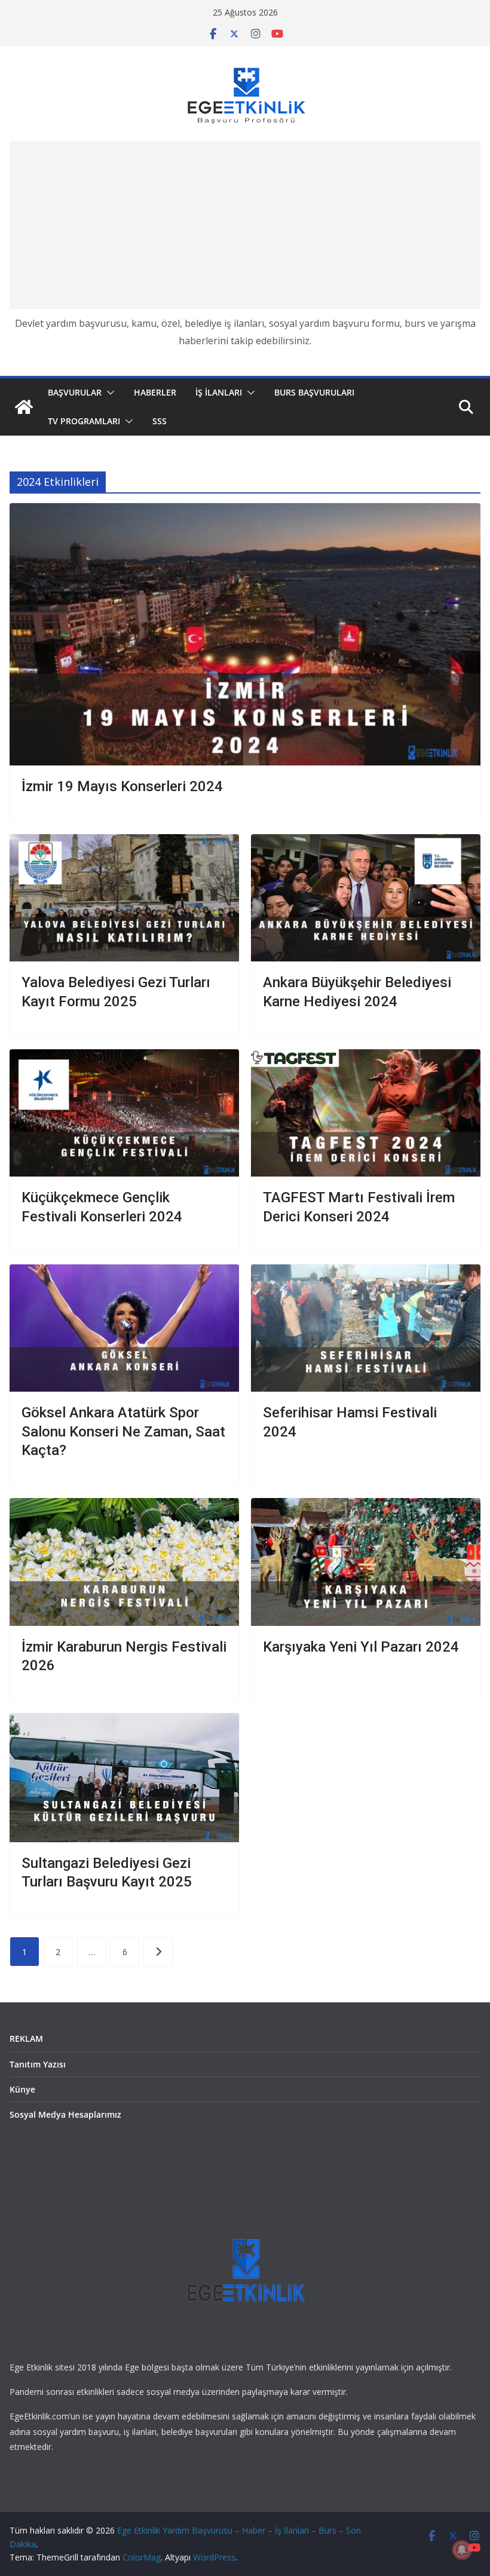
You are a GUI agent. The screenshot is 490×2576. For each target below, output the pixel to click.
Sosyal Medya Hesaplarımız (65, 2114)
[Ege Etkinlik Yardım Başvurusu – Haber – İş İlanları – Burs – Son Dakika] (24, 407)
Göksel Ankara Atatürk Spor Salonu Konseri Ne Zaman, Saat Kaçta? (123, 1431)
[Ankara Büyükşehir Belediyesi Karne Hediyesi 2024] (366, 898)
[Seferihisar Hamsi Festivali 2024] (366, 1328)
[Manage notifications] (462, 2550)
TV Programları (84, 421)
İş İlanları (219, 392)
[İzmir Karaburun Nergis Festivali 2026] (124, 1562)
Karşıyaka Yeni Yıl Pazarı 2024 (361, 1647)
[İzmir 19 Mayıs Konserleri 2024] (245, 634)
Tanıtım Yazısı (38, 2064)
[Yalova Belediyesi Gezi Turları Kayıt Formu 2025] (124, 898)
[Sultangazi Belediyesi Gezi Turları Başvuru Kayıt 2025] (124, 1778)
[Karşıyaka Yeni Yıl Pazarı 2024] (366, 1562)
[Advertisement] (245, 225)
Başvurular (75, 392)
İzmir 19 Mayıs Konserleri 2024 (122, 786)
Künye (22, 2089)
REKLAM (26, 2039)
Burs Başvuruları (314, 392)
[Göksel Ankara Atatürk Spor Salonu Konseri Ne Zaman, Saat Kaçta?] (124, 1328)
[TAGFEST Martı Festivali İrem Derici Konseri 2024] (366, 1113)
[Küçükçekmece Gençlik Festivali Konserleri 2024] (124, 1113)
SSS (160, 421)
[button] (108, 393)
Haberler (155, 392)
